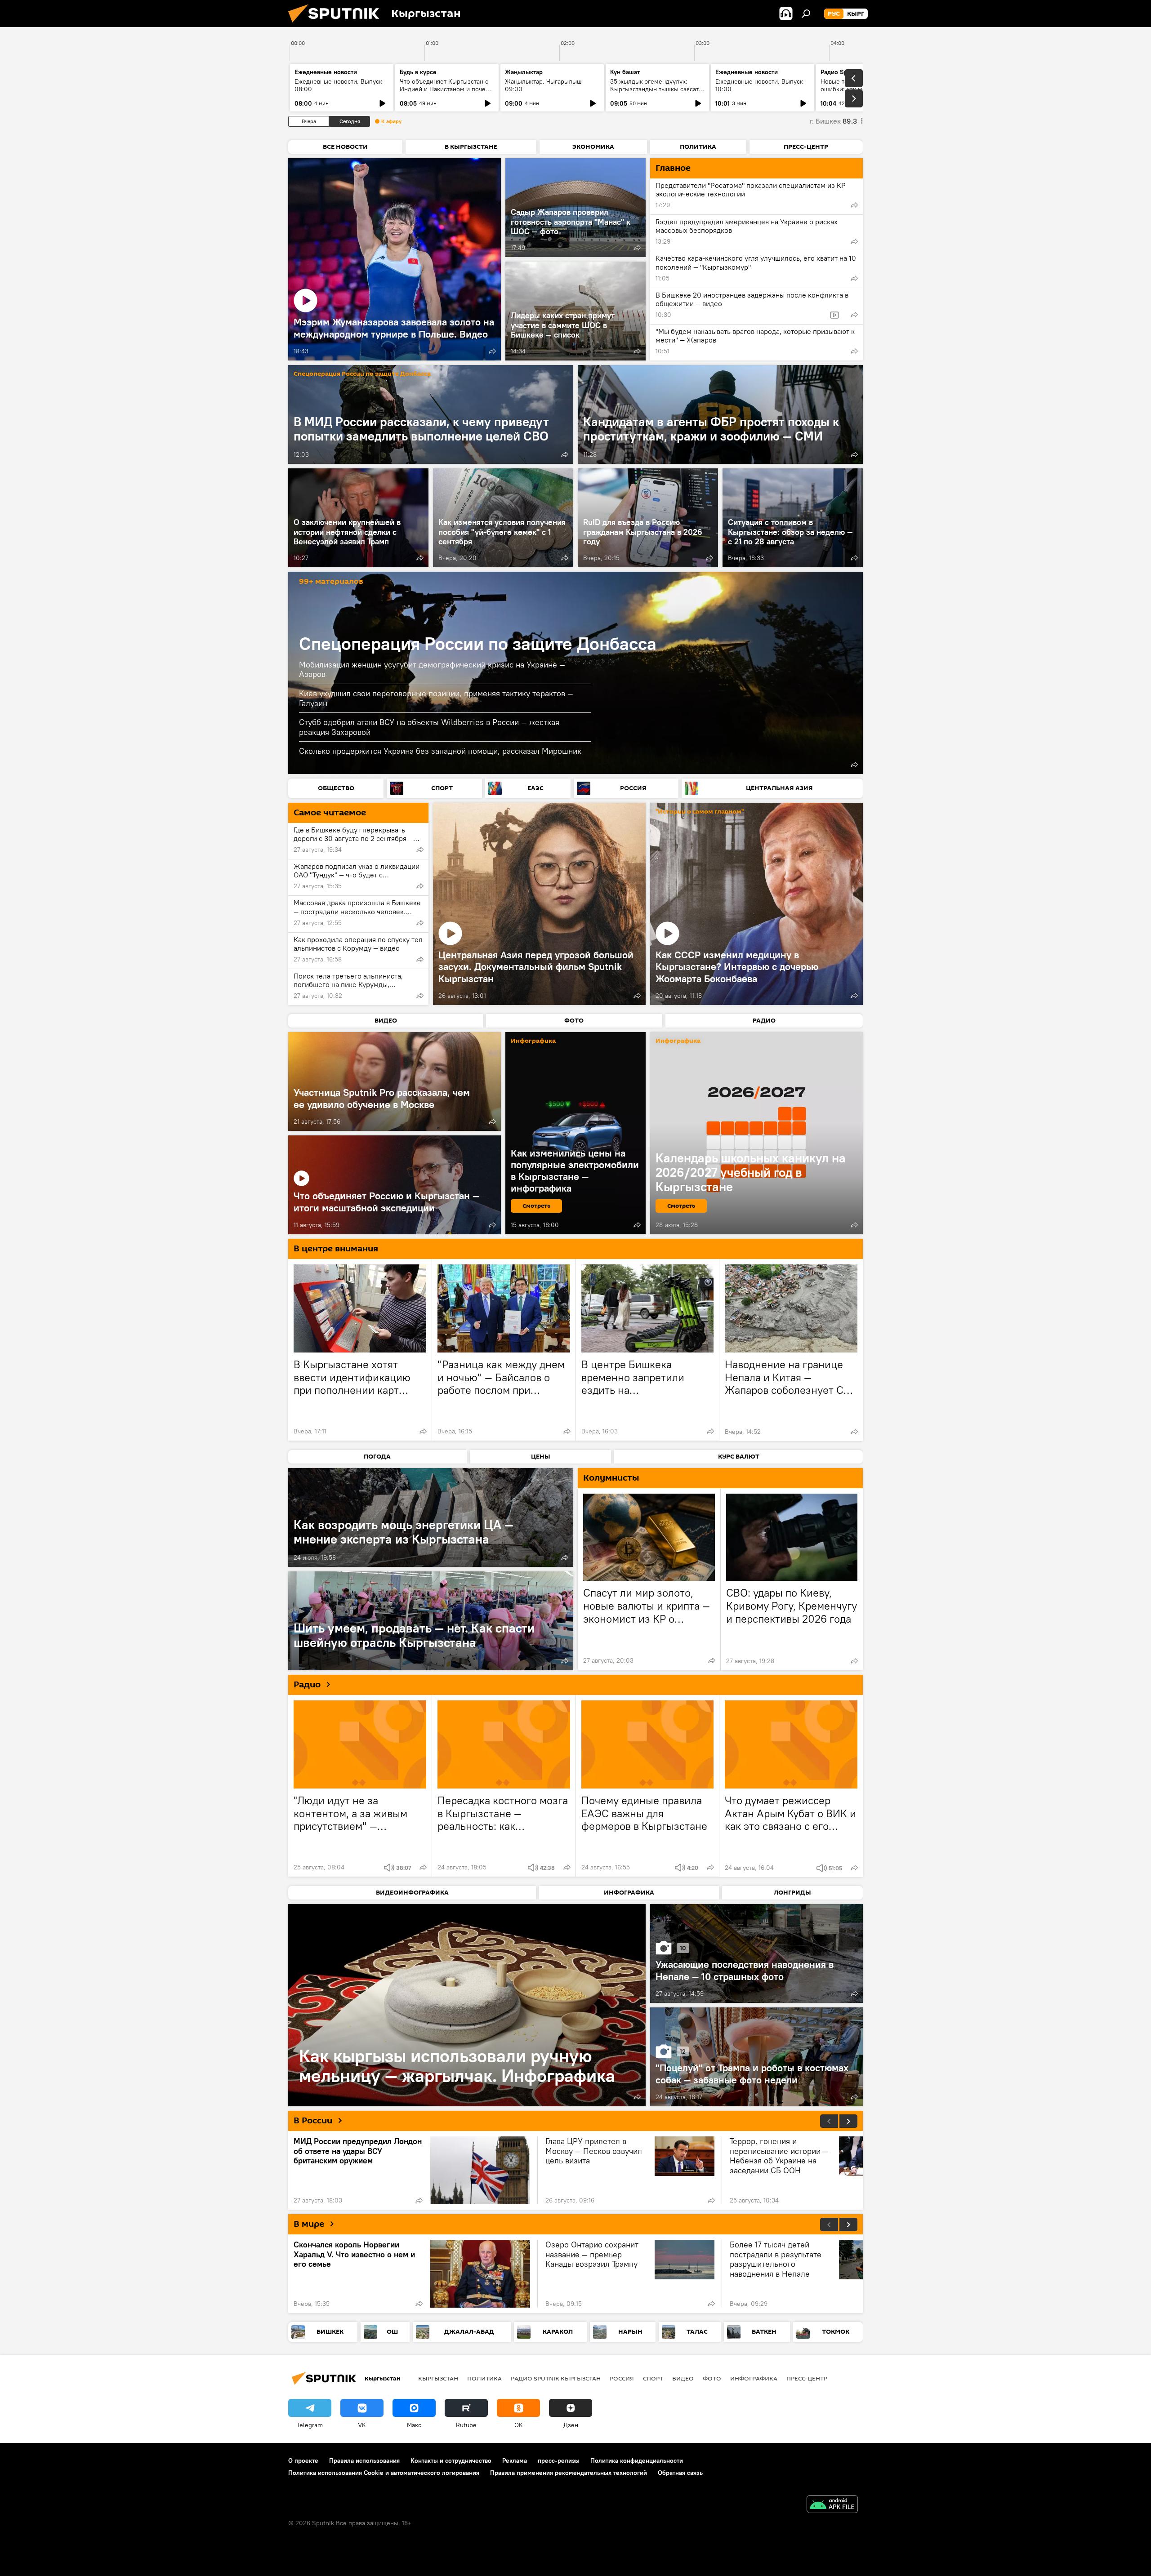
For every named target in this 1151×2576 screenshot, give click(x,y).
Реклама (515, 2460)
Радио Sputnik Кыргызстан (556, 2378)
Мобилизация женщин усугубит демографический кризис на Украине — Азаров (432, 670)
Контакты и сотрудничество (451, 2460)
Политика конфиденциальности (637, 2460)
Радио (307, 1685)
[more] (492, 351)
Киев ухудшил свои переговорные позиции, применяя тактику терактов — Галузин (436, 698)
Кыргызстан (438, 2378)
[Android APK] (832, 2505)
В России (313, 2121)
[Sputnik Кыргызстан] (337, 25)
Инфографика (754, 2378)
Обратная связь (680, 2473)
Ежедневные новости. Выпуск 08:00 (338, 85)
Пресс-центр (807, 2378)
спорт (653, 2378)
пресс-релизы (559, 2460)
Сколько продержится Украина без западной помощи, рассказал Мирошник (440, 751)
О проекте (303, 2460)
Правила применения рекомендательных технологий (569, 2473)
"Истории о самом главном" (700, 812)
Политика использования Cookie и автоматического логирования (384, 2473)
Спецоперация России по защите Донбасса (362, 374)
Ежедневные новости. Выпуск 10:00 (759, 85)
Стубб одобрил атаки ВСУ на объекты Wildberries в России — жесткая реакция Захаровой (429, 727)
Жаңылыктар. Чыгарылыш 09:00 (543, 85)
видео (683, 2378)
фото (712, 2378)
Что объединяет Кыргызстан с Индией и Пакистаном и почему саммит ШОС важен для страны (446, 89)
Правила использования (364, 2460)
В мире (309, 2224)
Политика (484, 2378)
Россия (622, 2378)
